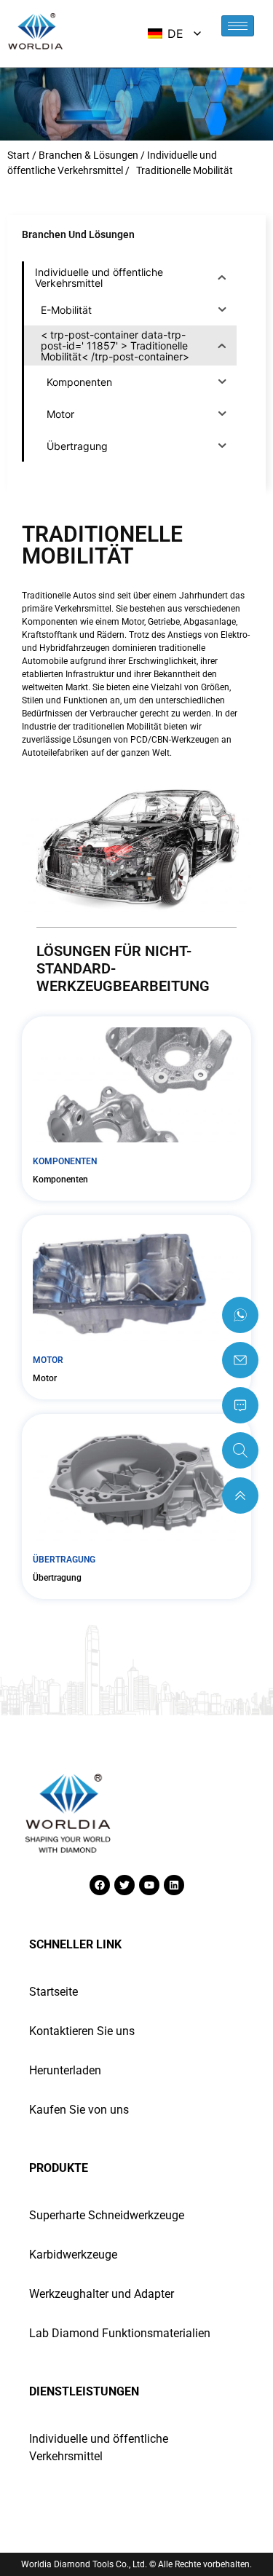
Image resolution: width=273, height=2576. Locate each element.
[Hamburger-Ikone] (238, 26)
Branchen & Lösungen (88, 155)
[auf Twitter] (124, 1885)
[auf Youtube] (149, 1885)
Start (19, 155)
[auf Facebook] (100, 1885)
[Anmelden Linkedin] (174, 1885)
